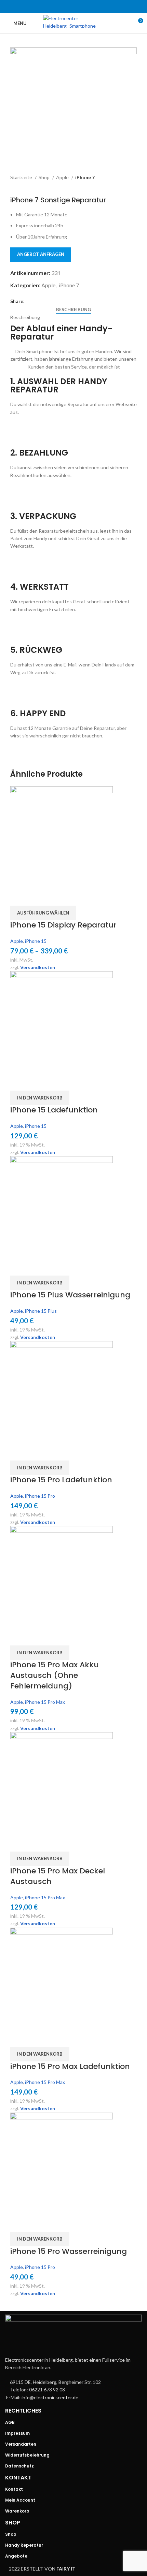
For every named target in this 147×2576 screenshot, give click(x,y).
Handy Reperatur (24, 2545)
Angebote (16, 2556)
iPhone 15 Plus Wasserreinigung (70, 1295)
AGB (10, 2422)
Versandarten (21, 2444)
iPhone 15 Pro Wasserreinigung (69, 2251)
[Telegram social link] (91, 6)
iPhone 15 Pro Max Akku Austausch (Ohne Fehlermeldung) (55, 1675)
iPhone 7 (85, 177)
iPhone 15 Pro (40, 1496)
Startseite (22, 177)
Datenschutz (19, 2466)
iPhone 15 (36, 941)
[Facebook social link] (56, 6)
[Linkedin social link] (82, 6)
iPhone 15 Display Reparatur (63, 925)
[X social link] (65, 6)
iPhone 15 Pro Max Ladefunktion (70, 2066)
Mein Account (20, 2500)
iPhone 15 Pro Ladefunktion (61, 1480)
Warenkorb (17, 2511)
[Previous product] (14, 186)
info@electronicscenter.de (50, 2397)
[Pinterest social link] (73, 6)
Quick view (19, 897)
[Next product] (27, 186)
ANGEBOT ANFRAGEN (41, 254)
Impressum (17, 2433)
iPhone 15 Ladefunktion (54, 1110)
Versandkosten (38, 967)
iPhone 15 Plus (41, 1311)
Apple (63, 177)
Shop (45, 177)
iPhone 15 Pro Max (45, 1702)
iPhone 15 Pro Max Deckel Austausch (58, 1876)
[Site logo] (74, 23)
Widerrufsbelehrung (27, 2455)
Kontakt (14, 2489)
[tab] (73, 310)
